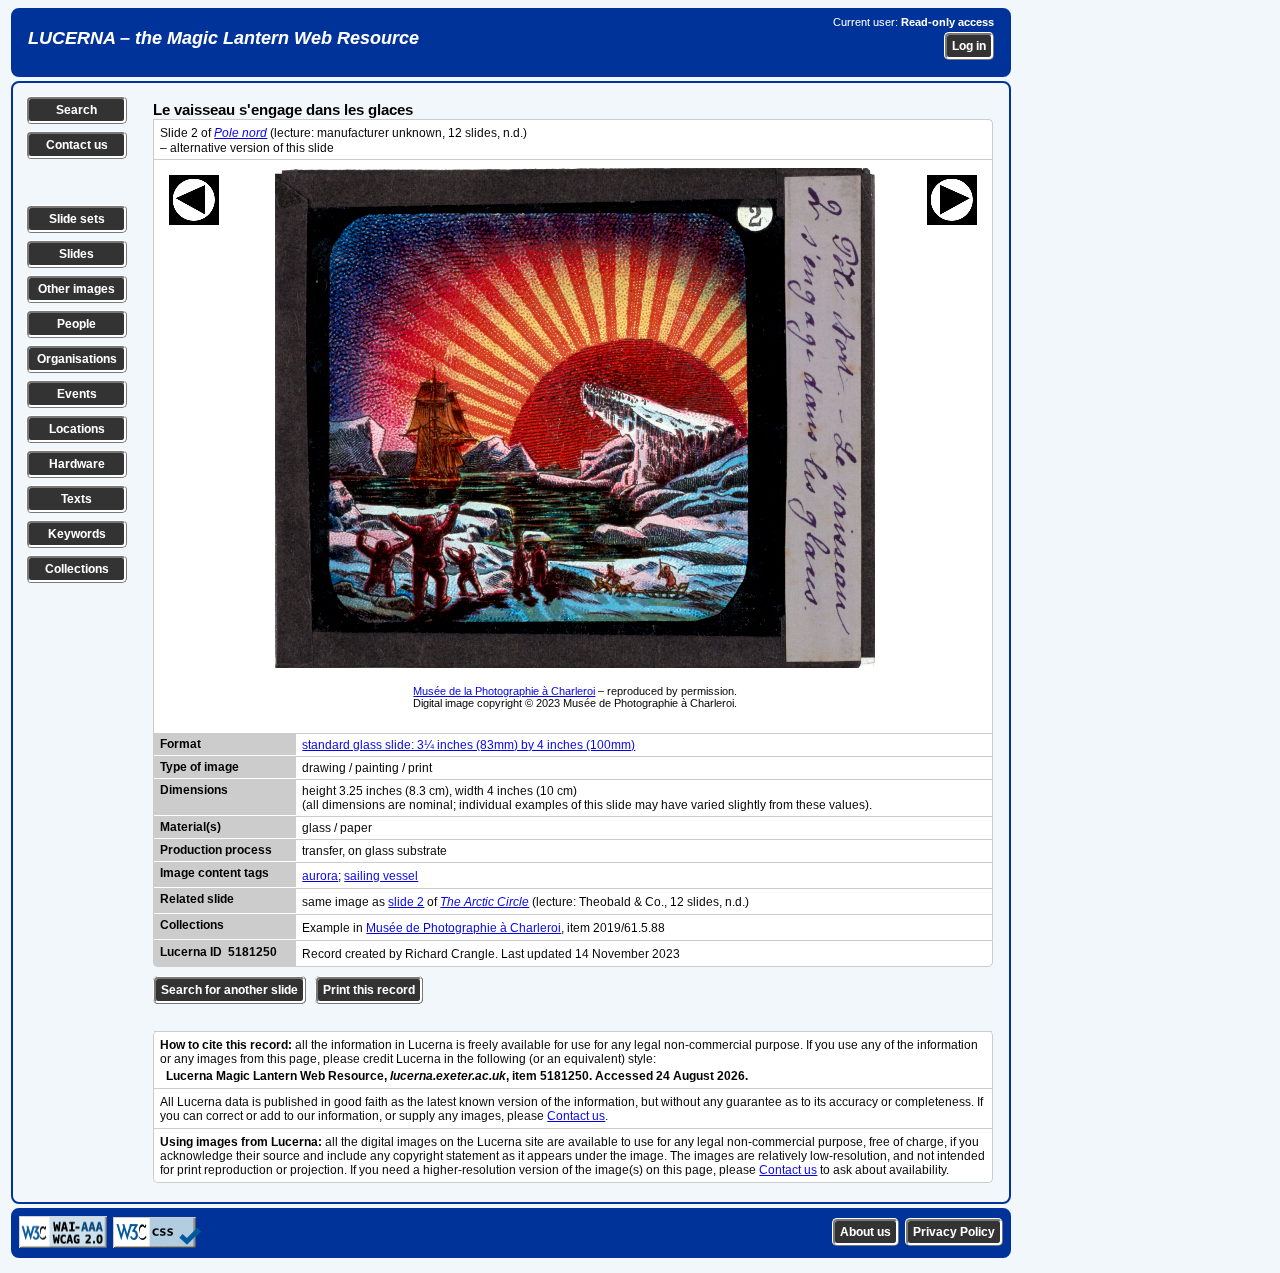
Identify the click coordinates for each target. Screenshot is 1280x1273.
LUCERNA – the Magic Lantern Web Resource (223, 38)
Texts (76, 499)
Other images (76, 289)
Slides (76, 254)
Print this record (369, 990)
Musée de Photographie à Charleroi (463, 928)
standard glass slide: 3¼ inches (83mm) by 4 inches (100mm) (468, 745)
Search (76, 110)
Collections (77, 569)
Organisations (77, 359)
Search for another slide (229, 990)
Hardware (77, 464)
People (76, 324)
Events (77, 394)
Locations (77, 429)
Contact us (77, 145)
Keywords (77, 534)
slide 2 (406, 902)
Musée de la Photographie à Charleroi (504, 691)
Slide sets (77, 219)
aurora (320, 876)
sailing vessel (381, 876)
